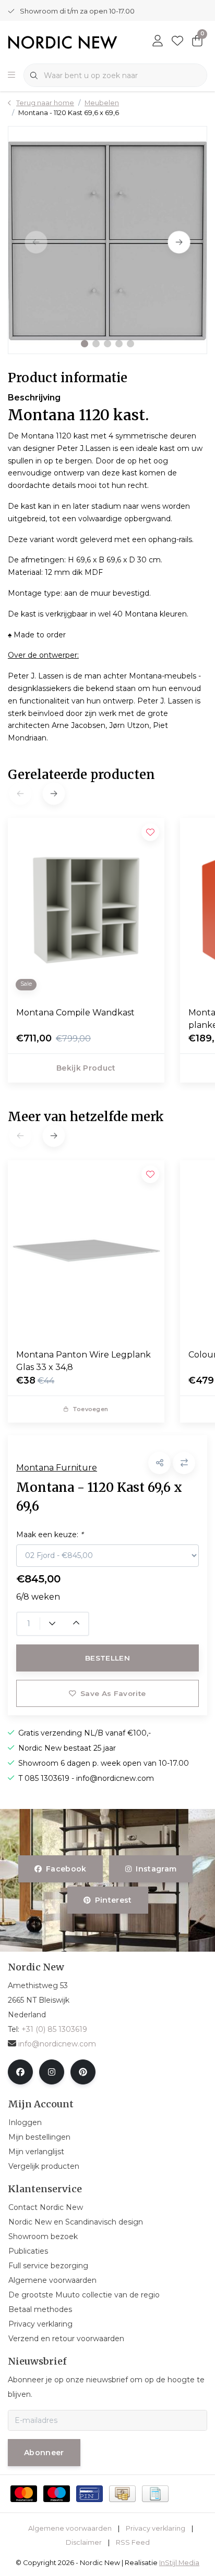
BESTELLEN (107, 1658)
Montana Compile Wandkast (75, 1013)
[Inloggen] (158, 42)
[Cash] (122, 2494)
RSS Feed (133, 2542)
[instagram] (52, 2072)
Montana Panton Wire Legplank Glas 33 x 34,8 (83, 1361)
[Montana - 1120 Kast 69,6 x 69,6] (107, 240)
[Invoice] (155, 2494)
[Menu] (11, 76)
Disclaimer (84, 2542)
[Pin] (89, 2494)
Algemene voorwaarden (70, 2528)
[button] (85, 344)
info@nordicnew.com (57, 2044)
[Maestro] (57, 2494)
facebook (66, 1869)
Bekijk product (86, 1068)
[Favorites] (177, 42)
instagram (156, 1869)
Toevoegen (90, 1409)
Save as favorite (113, 1693)
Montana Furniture (57, 1468)
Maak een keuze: (50, 1535)
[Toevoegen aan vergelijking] (184, 1463)
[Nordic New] (63, 41)
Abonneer (44, 2453)
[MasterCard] (24, 2494)
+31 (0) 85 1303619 (54, 2029)
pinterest (113, 1900)
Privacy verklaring (156, 2528)
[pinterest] (83, 2072)
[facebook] (20, 2072)
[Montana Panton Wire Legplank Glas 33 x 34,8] (86, 1250)
